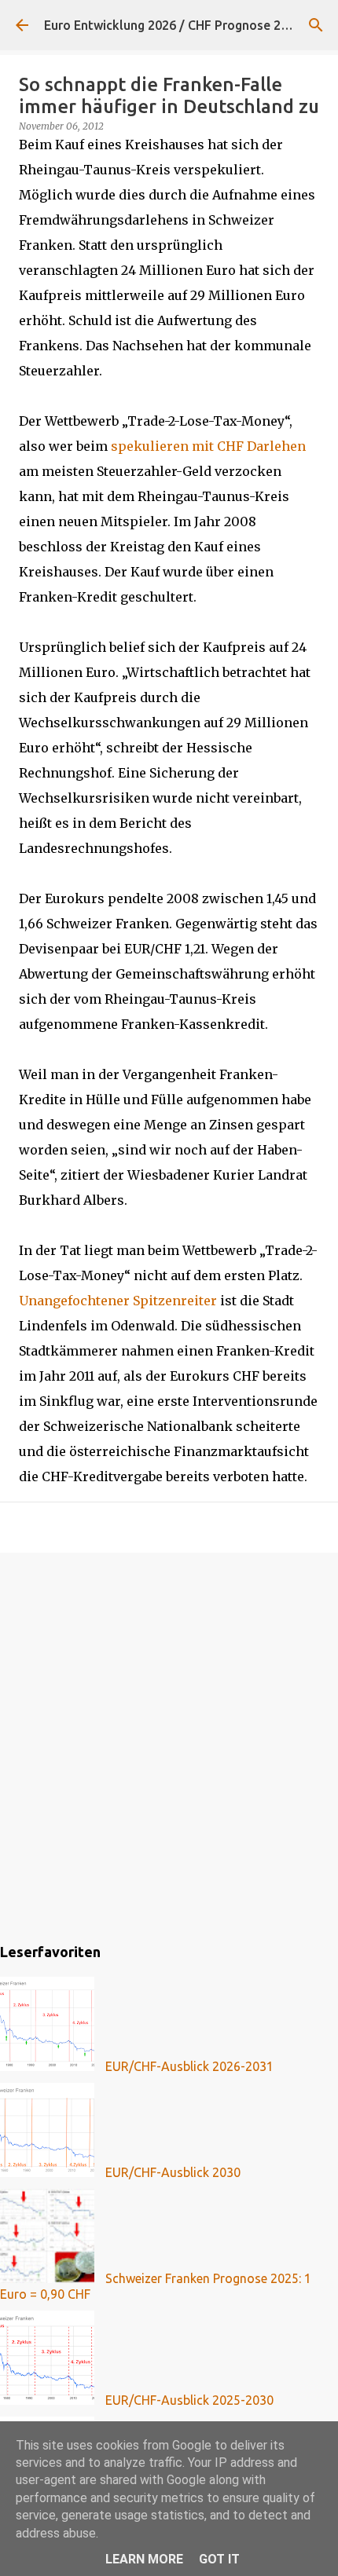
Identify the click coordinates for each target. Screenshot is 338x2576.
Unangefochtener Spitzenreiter (118, 1301)
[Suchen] (316, 25)
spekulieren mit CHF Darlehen (208, 446)
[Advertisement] (169, 1745)
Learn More (144, 2559)
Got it (219, 2559)
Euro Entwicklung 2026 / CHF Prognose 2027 (173, 25)
